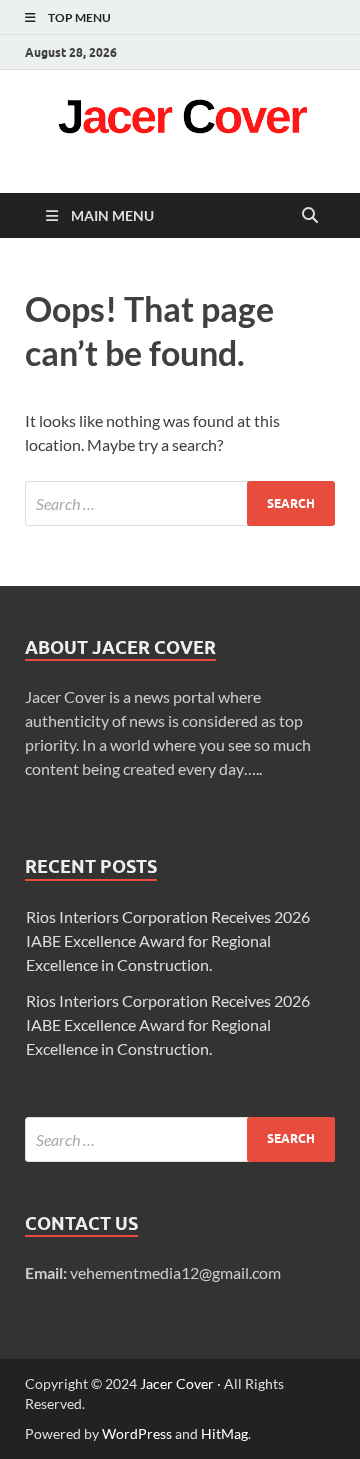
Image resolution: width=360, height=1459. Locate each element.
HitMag (224, 1433)
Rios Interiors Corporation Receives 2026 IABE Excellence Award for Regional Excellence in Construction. (168, 940)
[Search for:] (180, 503)
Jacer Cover (177, 1383)
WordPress (137, 1433)
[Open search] (310, 216)
